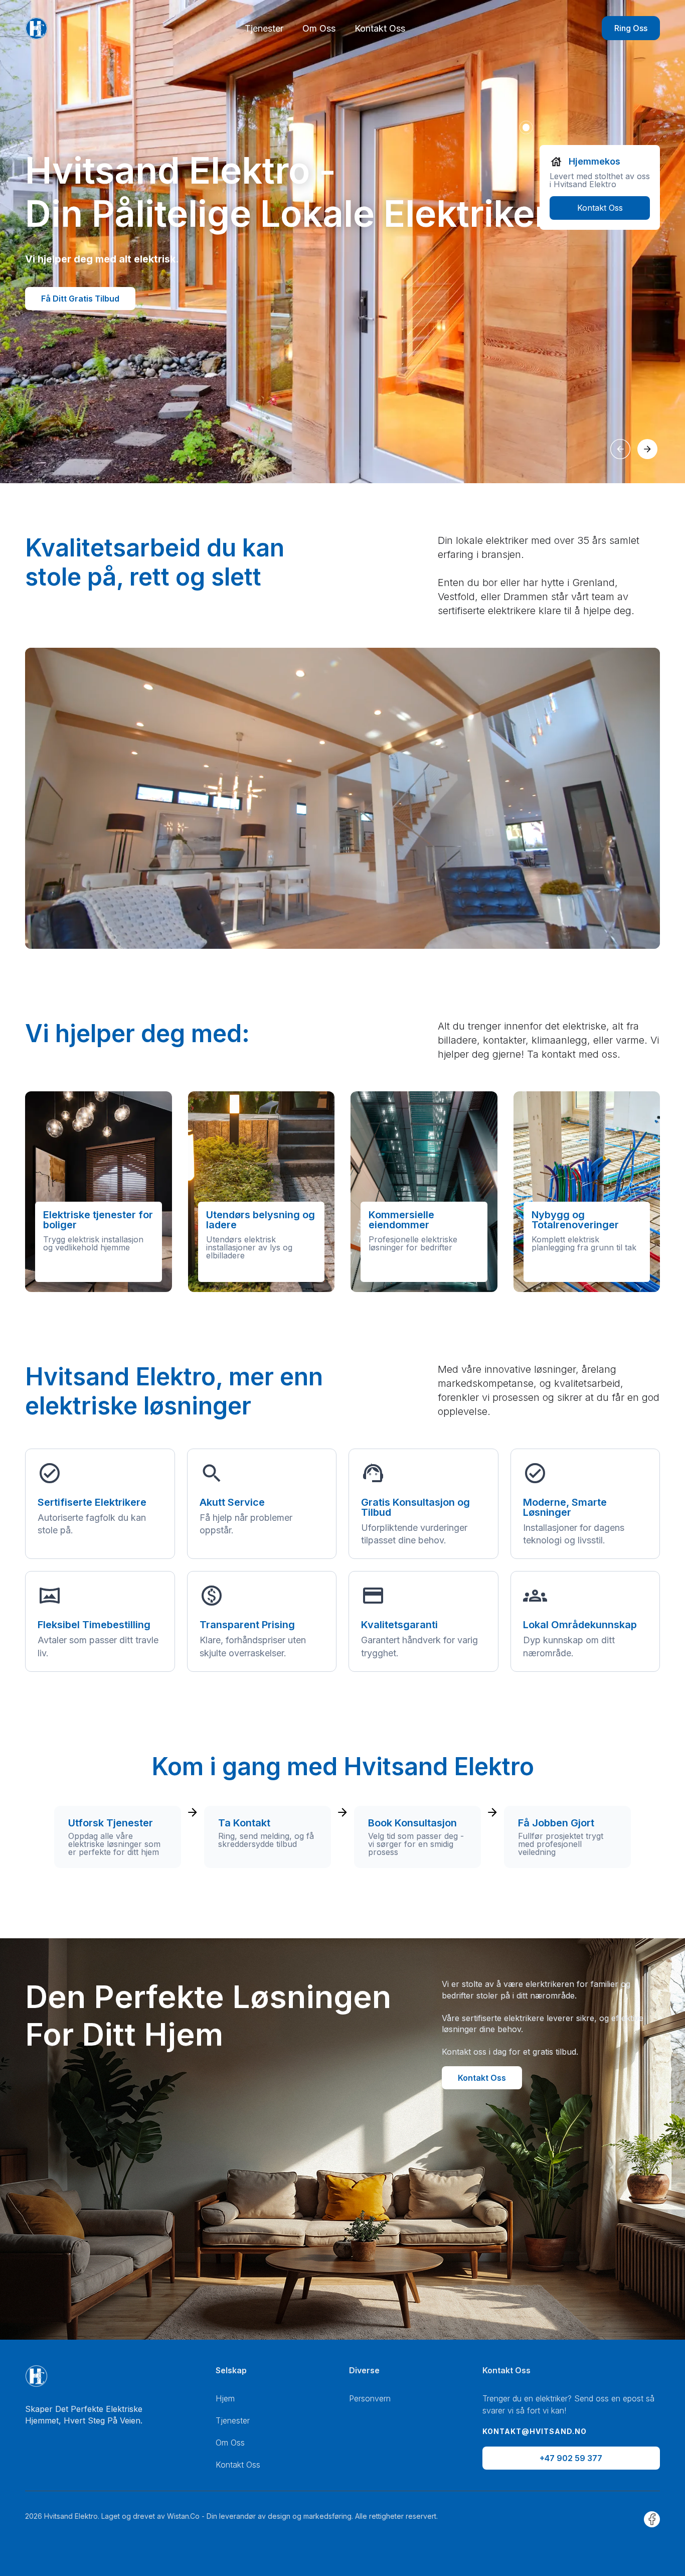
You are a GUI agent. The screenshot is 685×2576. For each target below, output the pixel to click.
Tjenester (264, 28)
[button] (620, 449)
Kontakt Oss (380, 28)
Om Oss (319, 28)
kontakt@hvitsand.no (535, 2431)
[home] (36, 28)
